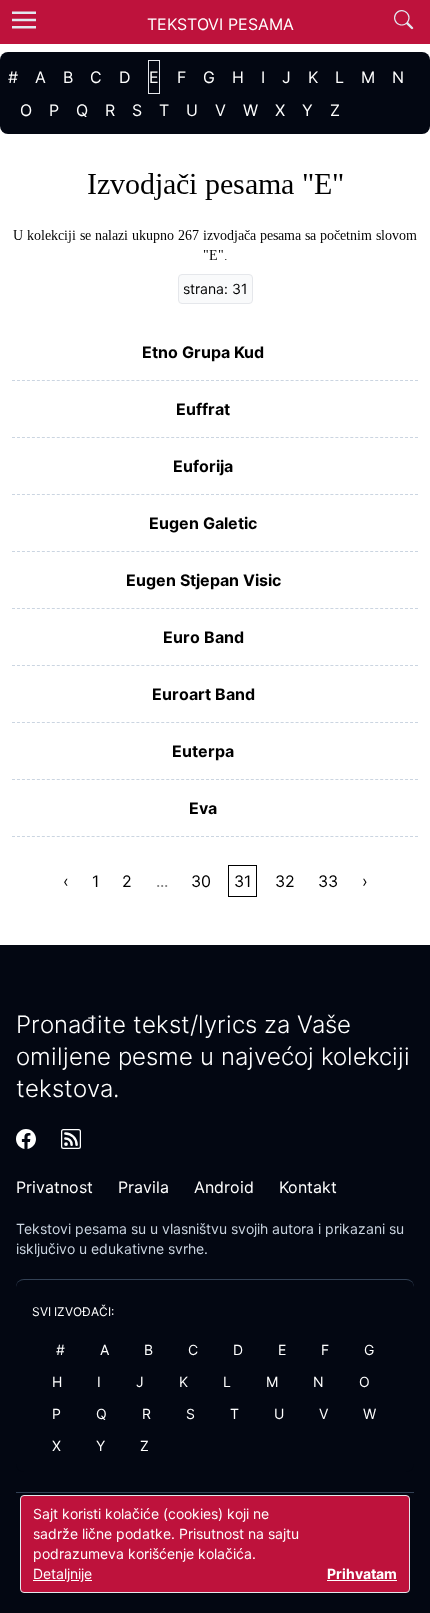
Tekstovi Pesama (220, 24)
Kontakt (308, 1187)
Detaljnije (62, 1573)
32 (285, 881)
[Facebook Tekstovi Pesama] (26, 1139)
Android (224, 1187)
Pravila (143, 1187)
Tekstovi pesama (71, 1228)
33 (328, 881)
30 (201, 881)
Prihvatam (362, 1573)
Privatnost (54, 1187)
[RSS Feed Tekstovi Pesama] (71, 1139)
